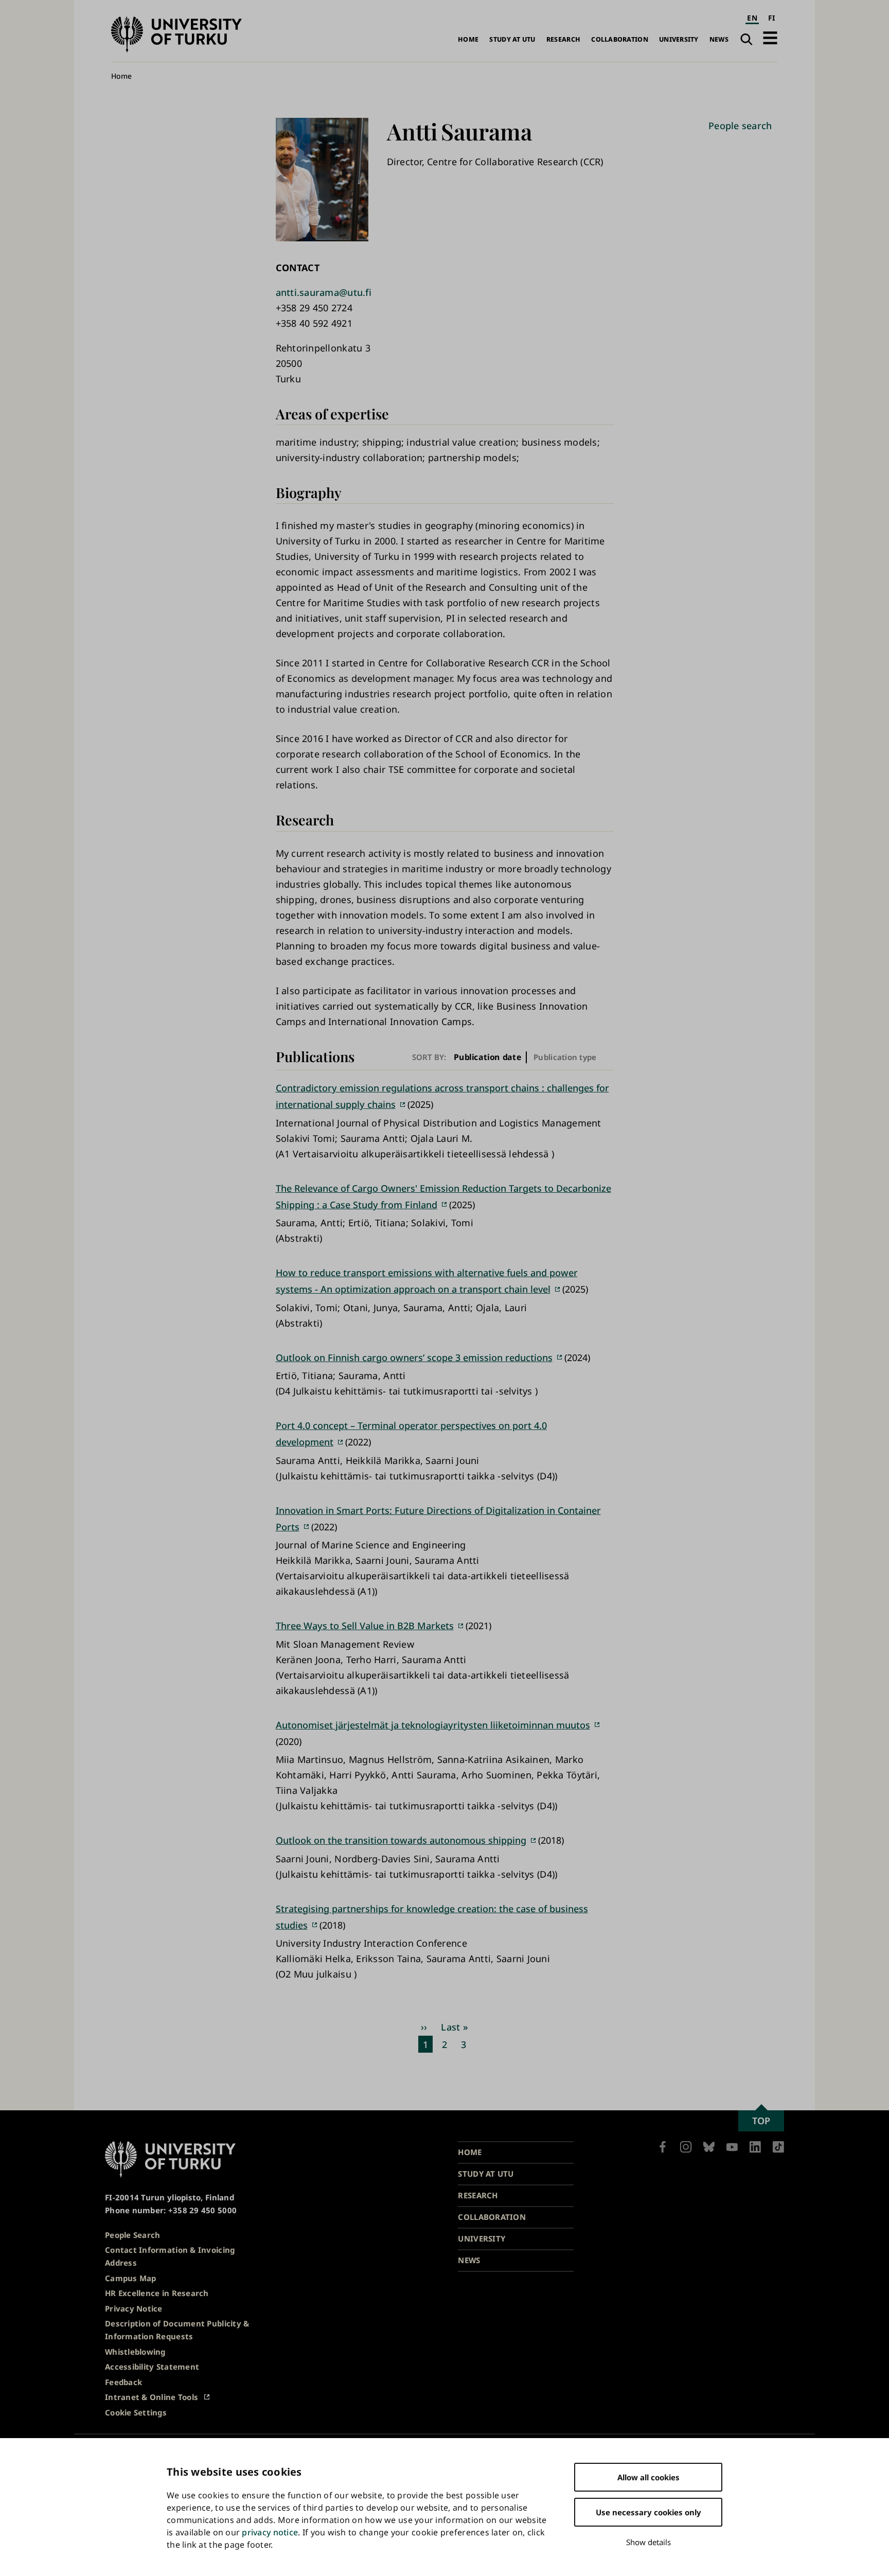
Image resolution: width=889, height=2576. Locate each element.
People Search (133, 2235)
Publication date (488, 1057)
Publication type (565, 1057)
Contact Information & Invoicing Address (170, 2256)
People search (740, 126)
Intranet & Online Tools (152, 2397)
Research (563, 39)
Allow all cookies (648, 2477)
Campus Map (131, 2278)
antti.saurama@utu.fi (324, 292)
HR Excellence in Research (157, 2293)
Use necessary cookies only (648, 2512)
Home (468, 39)
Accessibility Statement (152, 2367)
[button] (770, 38)
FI (772, 18)
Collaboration (620, 39)
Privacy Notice (134, 2308)
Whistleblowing (135, 2352)
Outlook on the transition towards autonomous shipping (401, 1840)
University (679, 39)
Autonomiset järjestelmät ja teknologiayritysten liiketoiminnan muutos (433, 1725)
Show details (648, 2542)
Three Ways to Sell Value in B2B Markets (365, 1626)
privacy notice (270, 2532)
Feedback (123, 2382)
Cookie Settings (136, 2412)
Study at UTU (512, 39)
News (719, 39)
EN (752, 18)
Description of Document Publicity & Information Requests (177, 2330)
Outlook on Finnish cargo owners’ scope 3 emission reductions (414, 1357)
